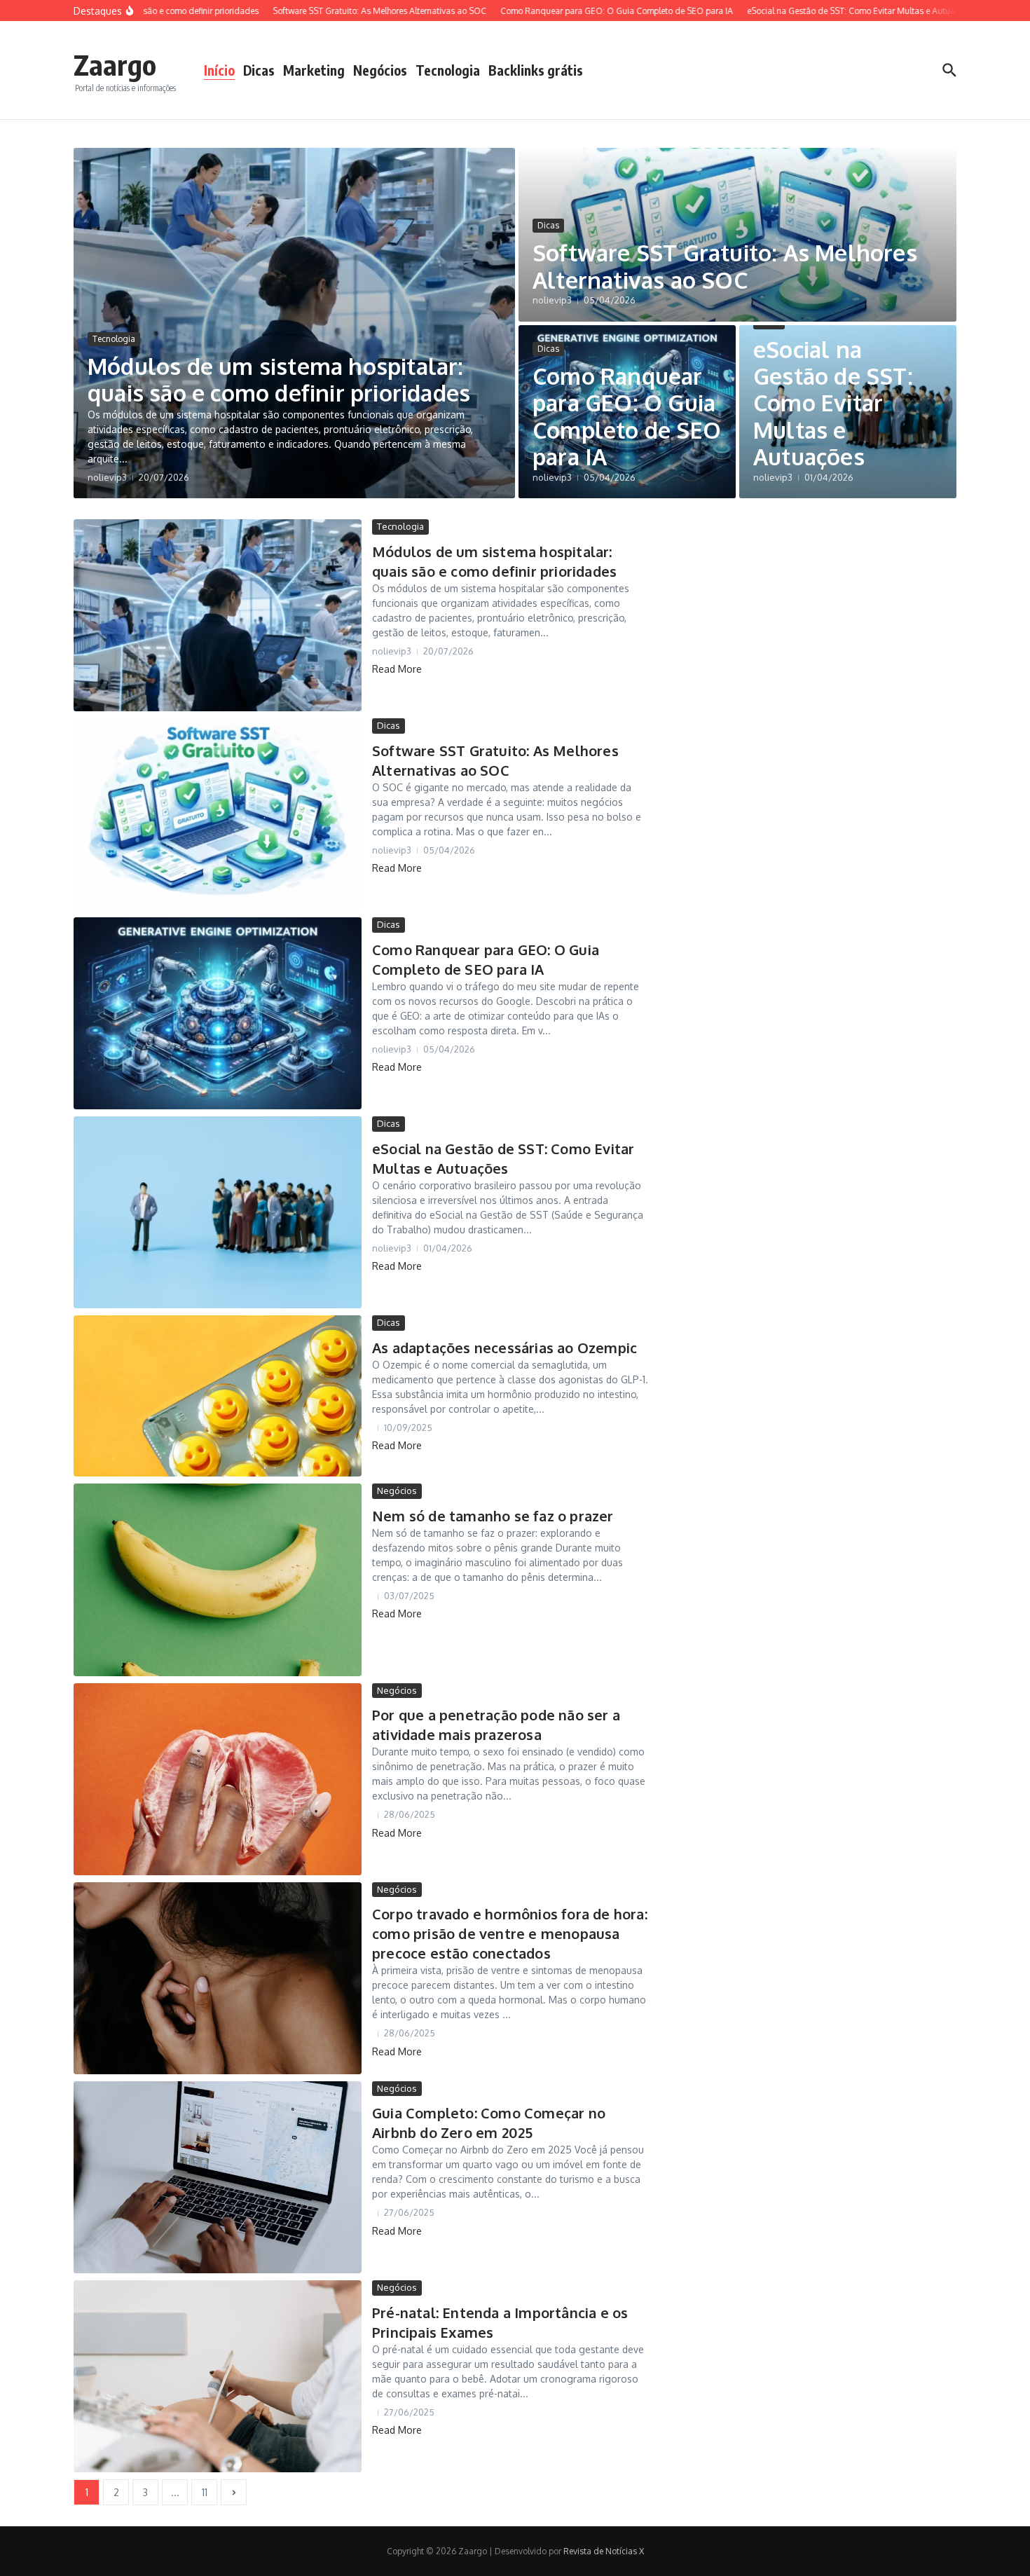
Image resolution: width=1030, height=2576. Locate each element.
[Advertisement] (824, 729)
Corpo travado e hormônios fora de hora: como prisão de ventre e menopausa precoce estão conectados (510, 1933)
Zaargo (115, 64)
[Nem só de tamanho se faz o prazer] (218, 1580)
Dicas (259, 70)
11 (205, 2492)
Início (219, 70)
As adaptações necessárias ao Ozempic (504, 1348)
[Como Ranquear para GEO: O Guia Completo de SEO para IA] (218, 1013)
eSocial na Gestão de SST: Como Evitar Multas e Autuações (833, 403)
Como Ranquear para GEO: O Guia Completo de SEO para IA (627, 416)
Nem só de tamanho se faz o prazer (493, 1516)
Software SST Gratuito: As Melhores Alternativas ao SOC (725, 266)
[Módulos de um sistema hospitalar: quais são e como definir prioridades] (218, 615)
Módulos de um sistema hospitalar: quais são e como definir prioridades (279, 379)
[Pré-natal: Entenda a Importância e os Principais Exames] (218, 2376)
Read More (397, 669)
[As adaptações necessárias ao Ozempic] (218, 1396)
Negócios (380, 70)
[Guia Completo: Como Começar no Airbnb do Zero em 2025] (218, 2177)
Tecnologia (448, 70)
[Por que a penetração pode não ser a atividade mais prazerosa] (218, 1779)
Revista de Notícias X (604, 2551)
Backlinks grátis (536, 70)
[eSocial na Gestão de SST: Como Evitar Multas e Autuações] (218, 1212)
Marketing (314, 70)
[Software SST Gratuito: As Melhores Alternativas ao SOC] (218, 814)
